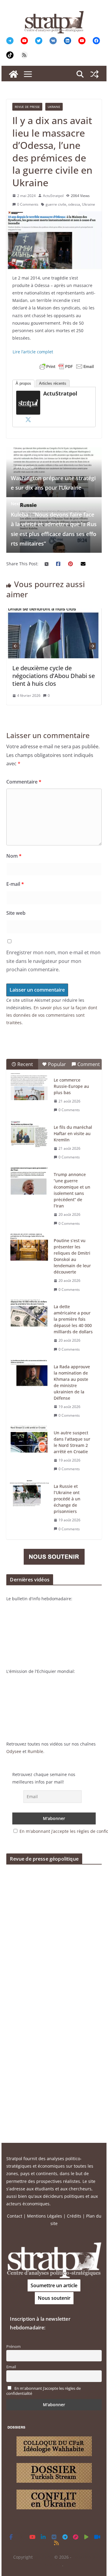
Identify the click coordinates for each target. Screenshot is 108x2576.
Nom (14, 856)
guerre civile (56, 204)
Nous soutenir (54, 2298)
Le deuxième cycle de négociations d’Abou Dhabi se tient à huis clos (54, 676)
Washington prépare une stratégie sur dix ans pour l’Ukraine (53, 478)
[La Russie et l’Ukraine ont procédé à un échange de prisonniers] (29, 1493)
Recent (25, 1064)
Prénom (13, 2347)
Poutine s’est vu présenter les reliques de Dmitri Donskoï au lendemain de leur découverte (72, 1256)
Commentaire (24, 782)
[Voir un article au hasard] (94, 74)
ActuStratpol (53, 196)
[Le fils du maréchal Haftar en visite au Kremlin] (29, 1134)
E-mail (15, 884)
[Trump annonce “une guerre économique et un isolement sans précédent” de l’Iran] (29, 1181)
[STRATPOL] (13, 74)
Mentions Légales (45, 2216)
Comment (89, 1064)
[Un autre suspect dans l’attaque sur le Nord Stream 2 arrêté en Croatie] (29, 1439)
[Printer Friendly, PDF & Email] (67, 367)
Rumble (35, 1751)
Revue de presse (27, 107)
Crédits (74, 2216)
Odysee (14, 1751)
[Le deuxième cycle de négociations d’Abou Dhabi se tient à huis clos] (54, 612)
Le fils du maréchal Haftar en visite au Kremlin (73, 1133)
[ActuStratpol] (28, 394)
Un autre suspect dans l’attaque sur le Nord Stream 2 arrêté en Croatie (72, 1442)
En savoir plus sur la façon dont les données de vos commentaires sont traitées (52, 1015)
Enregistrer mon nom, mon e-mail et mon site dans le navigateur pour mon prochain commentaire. (53, 961)
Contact (15, 2216)
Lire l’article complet (33, 352)
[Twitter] (28, 419)
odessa (74, 204)
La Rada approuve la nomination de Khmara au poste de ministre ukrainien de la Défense (72, 1382)
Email (11, 2367)
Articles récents (53, 383)
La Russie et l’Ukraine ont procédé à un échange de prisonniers (67, 1499)
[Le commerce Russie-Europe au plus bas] (29, 1087)
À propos (23, 383)
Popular (57, 1064)
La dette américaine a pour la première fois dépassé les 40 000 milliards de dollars (73, 1319)
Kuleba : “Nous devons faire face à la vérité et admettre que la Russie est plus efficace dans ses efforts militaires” (54, 524)
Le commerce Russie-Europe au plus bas (71, 1086)
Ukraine (54, 107)
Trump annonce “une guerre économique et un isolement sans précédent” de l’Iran (72, 1190)
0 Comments (28, 204)
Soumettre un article (54, 2285)
